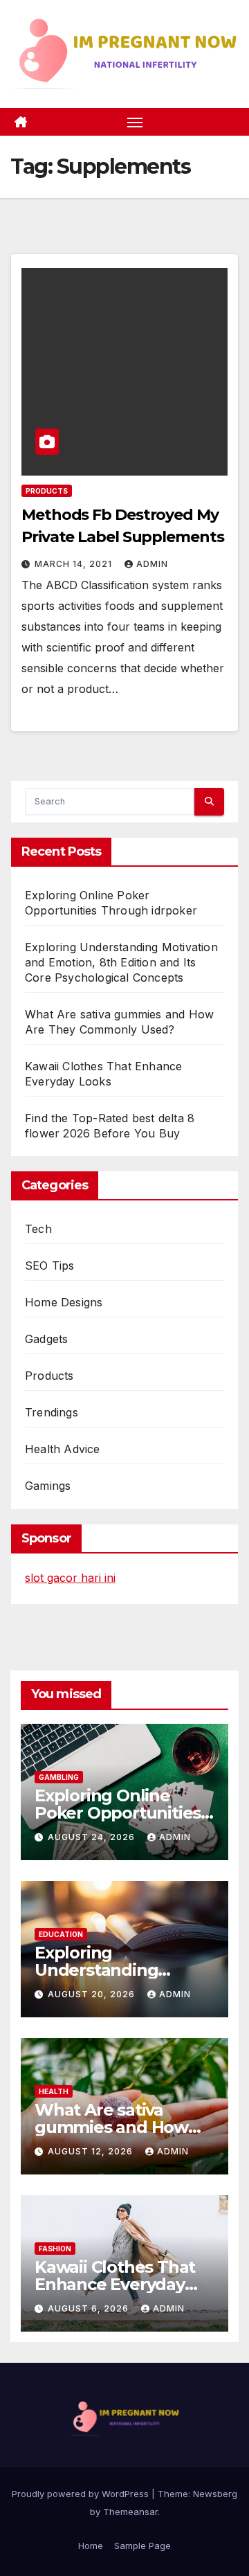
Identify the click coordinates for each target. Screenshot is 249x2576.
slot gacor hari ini (70, 1578)
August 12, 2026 (92, 2151)
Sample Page (142, 2546)
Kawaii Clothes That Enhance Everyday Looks (115, 2284)
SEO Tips (50, 1266)
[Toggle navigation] (135, 122)
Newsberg (215, 2494)
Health (54, 2091)
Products (47, 491)
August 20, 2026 (93, 1994)
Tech (38, 1229)
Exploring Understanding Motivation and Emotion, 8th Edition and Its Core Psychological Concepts (121, 962)
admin (152, 564)
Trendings (52, 1412)
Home (91, 2546)
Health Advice (63, 1449)
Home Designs (64, 1302)
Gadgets (46, 1339)
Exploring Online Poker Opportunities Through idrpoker (118, 1813)
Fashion (55, 2249)
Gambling (59, 1777)
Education (61, 1934)
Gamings (48, 1486)
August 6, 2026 (90, 2308)
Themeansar (130, 2512)
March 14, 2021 (75, 564)
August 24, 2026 (93, 1837)
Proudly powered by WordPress (82, 2494)
